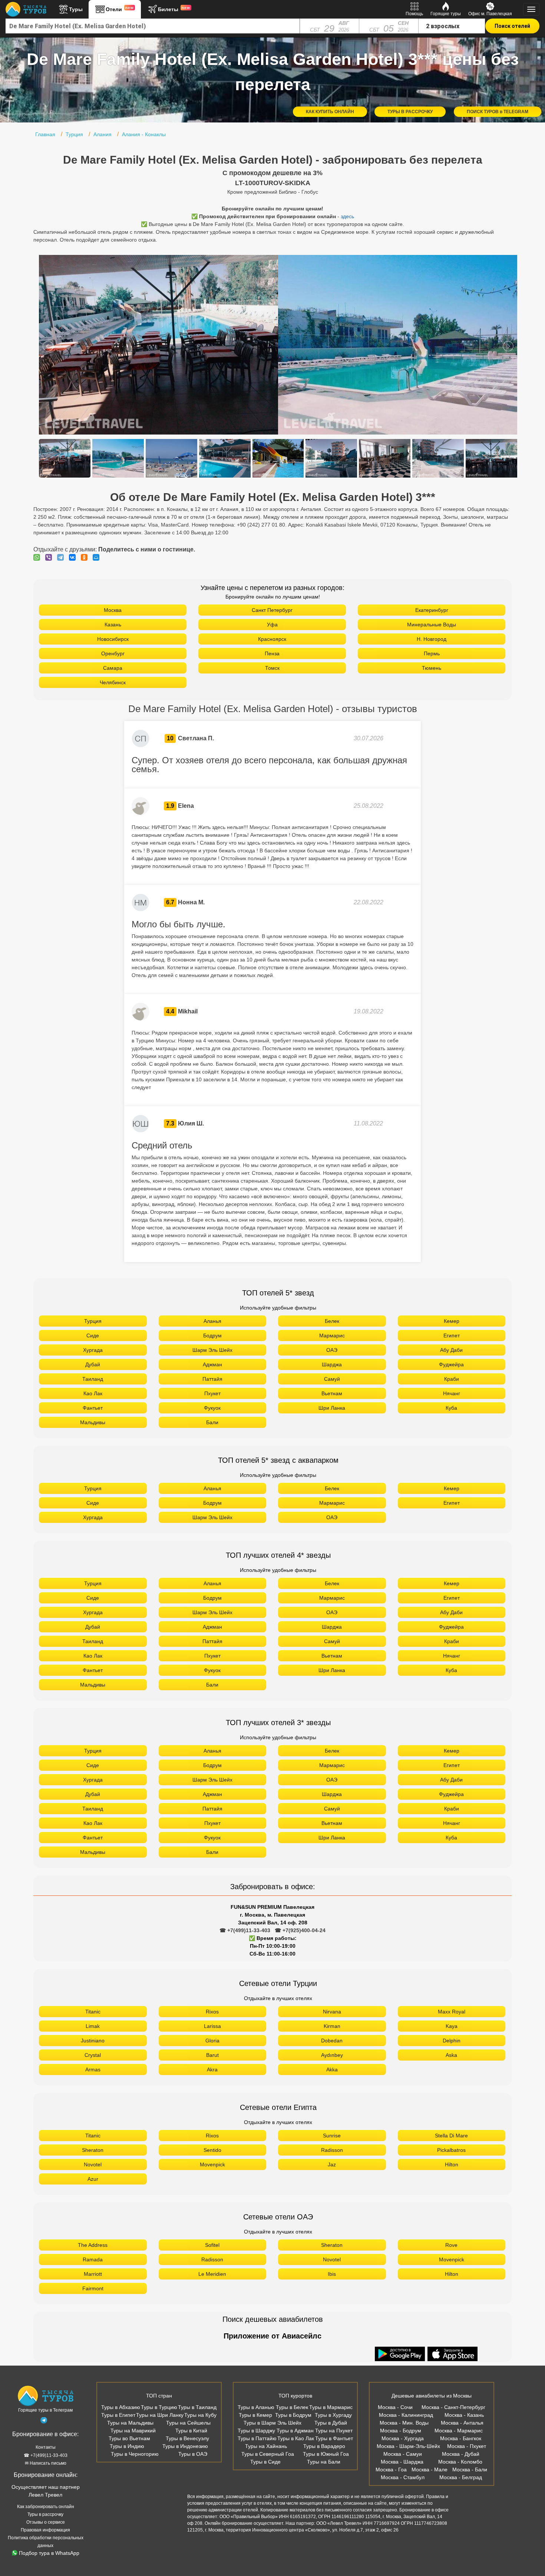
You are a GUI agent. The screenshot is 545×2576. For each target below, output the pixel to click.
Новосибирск (113, 639)
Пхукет (212, 1393)
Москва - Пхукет (467, 2446)
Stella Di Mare (451, 2136)
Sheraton (93, 2150)
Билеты (174, 9)
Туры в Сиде (265, 2462)
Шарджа (332, 1364)
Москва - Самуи (403, 2454)
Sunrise (332, 2136)
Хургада (93, 1350)
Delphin (452, 2041)
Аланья (212, 1321)
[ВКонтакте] (74, 557)
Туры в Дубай (331, 2423)
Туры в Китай (191, 2431)
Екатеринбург (432, 610)
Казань (113, 625)
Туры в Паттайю (257, 2438)
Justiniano (93, 2041)
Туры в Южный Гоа (326, 2454)
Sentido (212, 2150)
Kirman (332, 2026)
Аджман (212, 1364)
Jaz (332, 2164)
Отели (120, 9)
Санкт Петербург (272, 610)
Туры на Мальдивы (130, 2423)
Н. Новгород (432, 639)
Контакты (46, 2447)
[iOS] (453, 2354)
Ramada (93, 2259)
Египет (452, 1335)
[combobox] (153, 26)
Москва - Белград (461, 2477)
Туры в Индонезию (185, 2446)
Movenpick (212, 2164)
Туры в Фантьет (334, 2438)
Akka (332, 2069)
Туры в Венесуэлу (187, 2438)
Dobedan (332, 2041)
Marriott (93, 2274)
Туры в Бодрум (293, 2415)
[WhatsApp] (39, 557)
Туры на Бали (324, 2462)
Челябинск (113, 682)
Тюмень (432, 668)
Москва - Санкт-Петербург (453, 2407)
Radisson (332, 2150)
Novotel (93, 2164)
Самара (113, 668)
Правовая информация (45, 2530)
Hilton (452, 2164)
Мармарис (332, 1335)
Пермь (432, 653)
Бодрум (212, 1335)
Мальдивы (93, 1422)
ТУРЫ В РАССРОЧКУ (410, 112)
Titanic (93, 2012)
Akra (212, 2069)
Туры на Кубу (200, 2415)
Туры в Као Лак (296, 2438)
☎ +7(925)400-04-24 (300, 1930)
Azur (93, 2179)
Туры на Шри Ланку (160, 2415)
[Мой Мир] (98, 557)
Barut (212, 2055)
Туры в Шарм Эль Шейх (272, 2423)
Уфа (272, 625)
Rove (451, 2245)
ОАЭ (332, 1350)
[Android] (401, 2354)
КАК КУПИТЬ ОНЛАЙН (330, 112)
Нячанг (452, 1393)
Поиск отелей (512, 26)
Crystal (93, 2055)
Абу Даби (451, 1350)
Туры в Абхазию (121, 2407)
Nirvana (332, 2012)
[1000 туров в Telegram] (44, 2422)
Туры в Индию (127, 2446)
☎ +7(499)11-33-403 (245, 1930)
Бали (212, 1422)
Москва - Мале (430, 2470)
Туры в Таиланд (197, 2407)
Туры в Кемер (255, 2415)
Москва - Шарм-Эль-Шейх (408, 2446)
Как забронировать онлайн (46, 2507)
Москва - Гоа (391, 2470)
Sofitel (212, 2245)
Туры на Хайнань (266, 2446)
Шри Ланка (332, 1408)
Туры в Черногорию (135, 2454)
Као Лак (93, 1393)
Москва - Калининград (406, 2415)
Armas (93, 2069)
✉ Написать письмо (46, 2463)
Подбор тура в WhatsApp (49, 2553)
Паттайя (212, 1379)
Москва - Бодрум (401, 2431)
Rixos (212, 2012)
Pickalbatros (451, 2150)
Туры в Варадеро (324, 2446)
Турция (93, 1321)
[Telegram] (62, 557)
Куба (451, 1408)
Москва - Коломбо (460, 2462)
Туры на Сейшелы (188, 2423)
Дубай (93, 1364)
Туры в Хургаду (333, 2415)
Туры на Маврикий (133, 2431)
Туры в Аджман (295, 2431)
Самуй (332, 1379)
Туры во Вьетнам (129, 2438)
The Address (93, 2245)
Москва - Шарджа (402, 2462)
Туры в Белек (292, 2407)
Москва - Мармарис (459, 2431)
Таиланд (93, 1379)
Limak (93, 2026)
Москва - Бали (470, 2470)
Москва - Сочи (395, 2407)
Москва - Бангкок (461, 2438)
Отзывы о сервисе (46, 2522)
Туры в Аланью (256, 2407)
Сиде (93, 1335)
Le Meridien (212, 2274)
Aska (451, 2055)
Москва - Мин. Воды (404, 2423)
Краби (452, 1379)
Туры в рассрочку (45, 2514)
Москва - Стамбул (403, 2477)
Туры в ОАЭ (193, 2454)
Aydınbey (332, 2055)
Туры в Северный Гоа (268, 2454)
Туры (76, 9)
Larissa (212, 2026)
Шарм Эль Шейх (212, 1350)
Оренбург (113, 653)
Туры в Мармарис (331, 2407)
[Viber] (50, 557)
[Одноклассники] (86, 557)
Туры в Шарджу (256, 2431)
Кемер (452, 1321)
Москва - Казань (464, 2415)
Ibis (332, 2274)
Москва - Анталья (462, 2423)
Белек (332, 1321)
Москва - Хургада (403, 2438)
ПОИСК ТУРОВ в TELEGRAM (498, 112)
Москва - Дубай (461, 2454)
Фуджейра (451, 1364)
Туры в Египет (118, 2415)
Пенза (272, 653)
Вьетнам (332, 1393)
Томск (272, 668)
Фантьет (93, 1408)
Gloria (212, 2041)
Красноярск (272, 639)
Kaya (452, 2026)
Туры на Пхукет (334, 2431)
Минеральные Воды (432, 625)
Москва (113, 610)
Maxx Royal (452, 2012)
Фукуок (212, 1408)
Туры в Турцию (159, 2407)
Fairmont (93, 2288)
